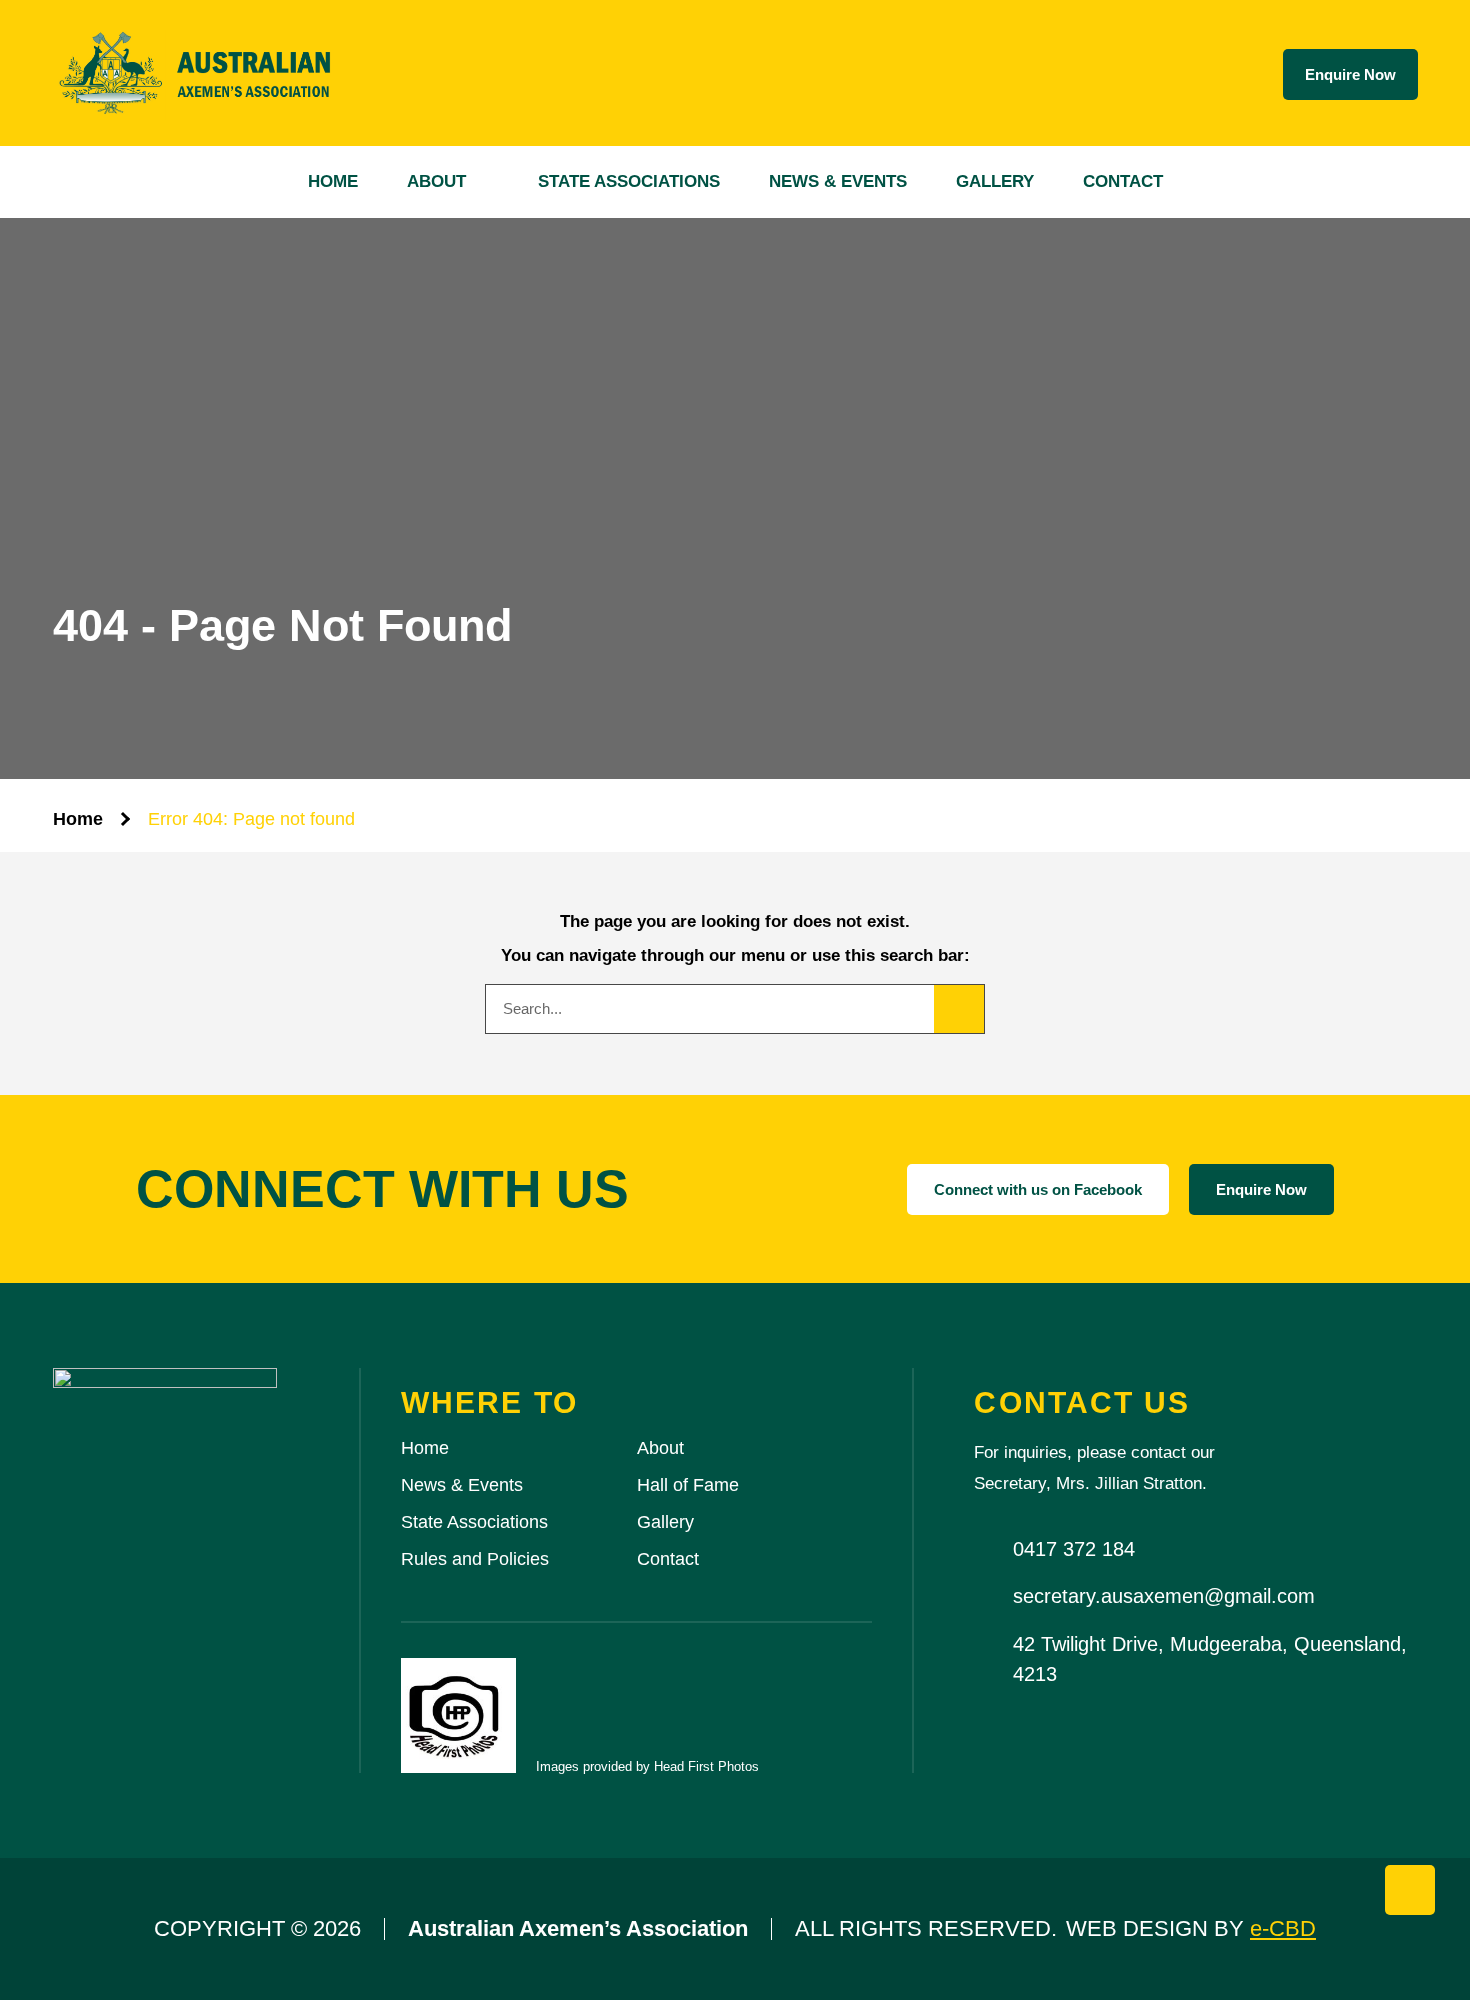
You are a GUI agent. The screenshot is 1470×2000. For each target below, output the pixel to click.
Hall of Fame (688, 1485)
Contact (1123, 181)
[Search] (959, 1009)
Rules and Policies (475, 1559)
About (436, 181)
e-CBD (1283, 1928)
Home (333, 181)
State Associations (629, 181)
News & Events (838, 181)
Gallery (995, 181)
